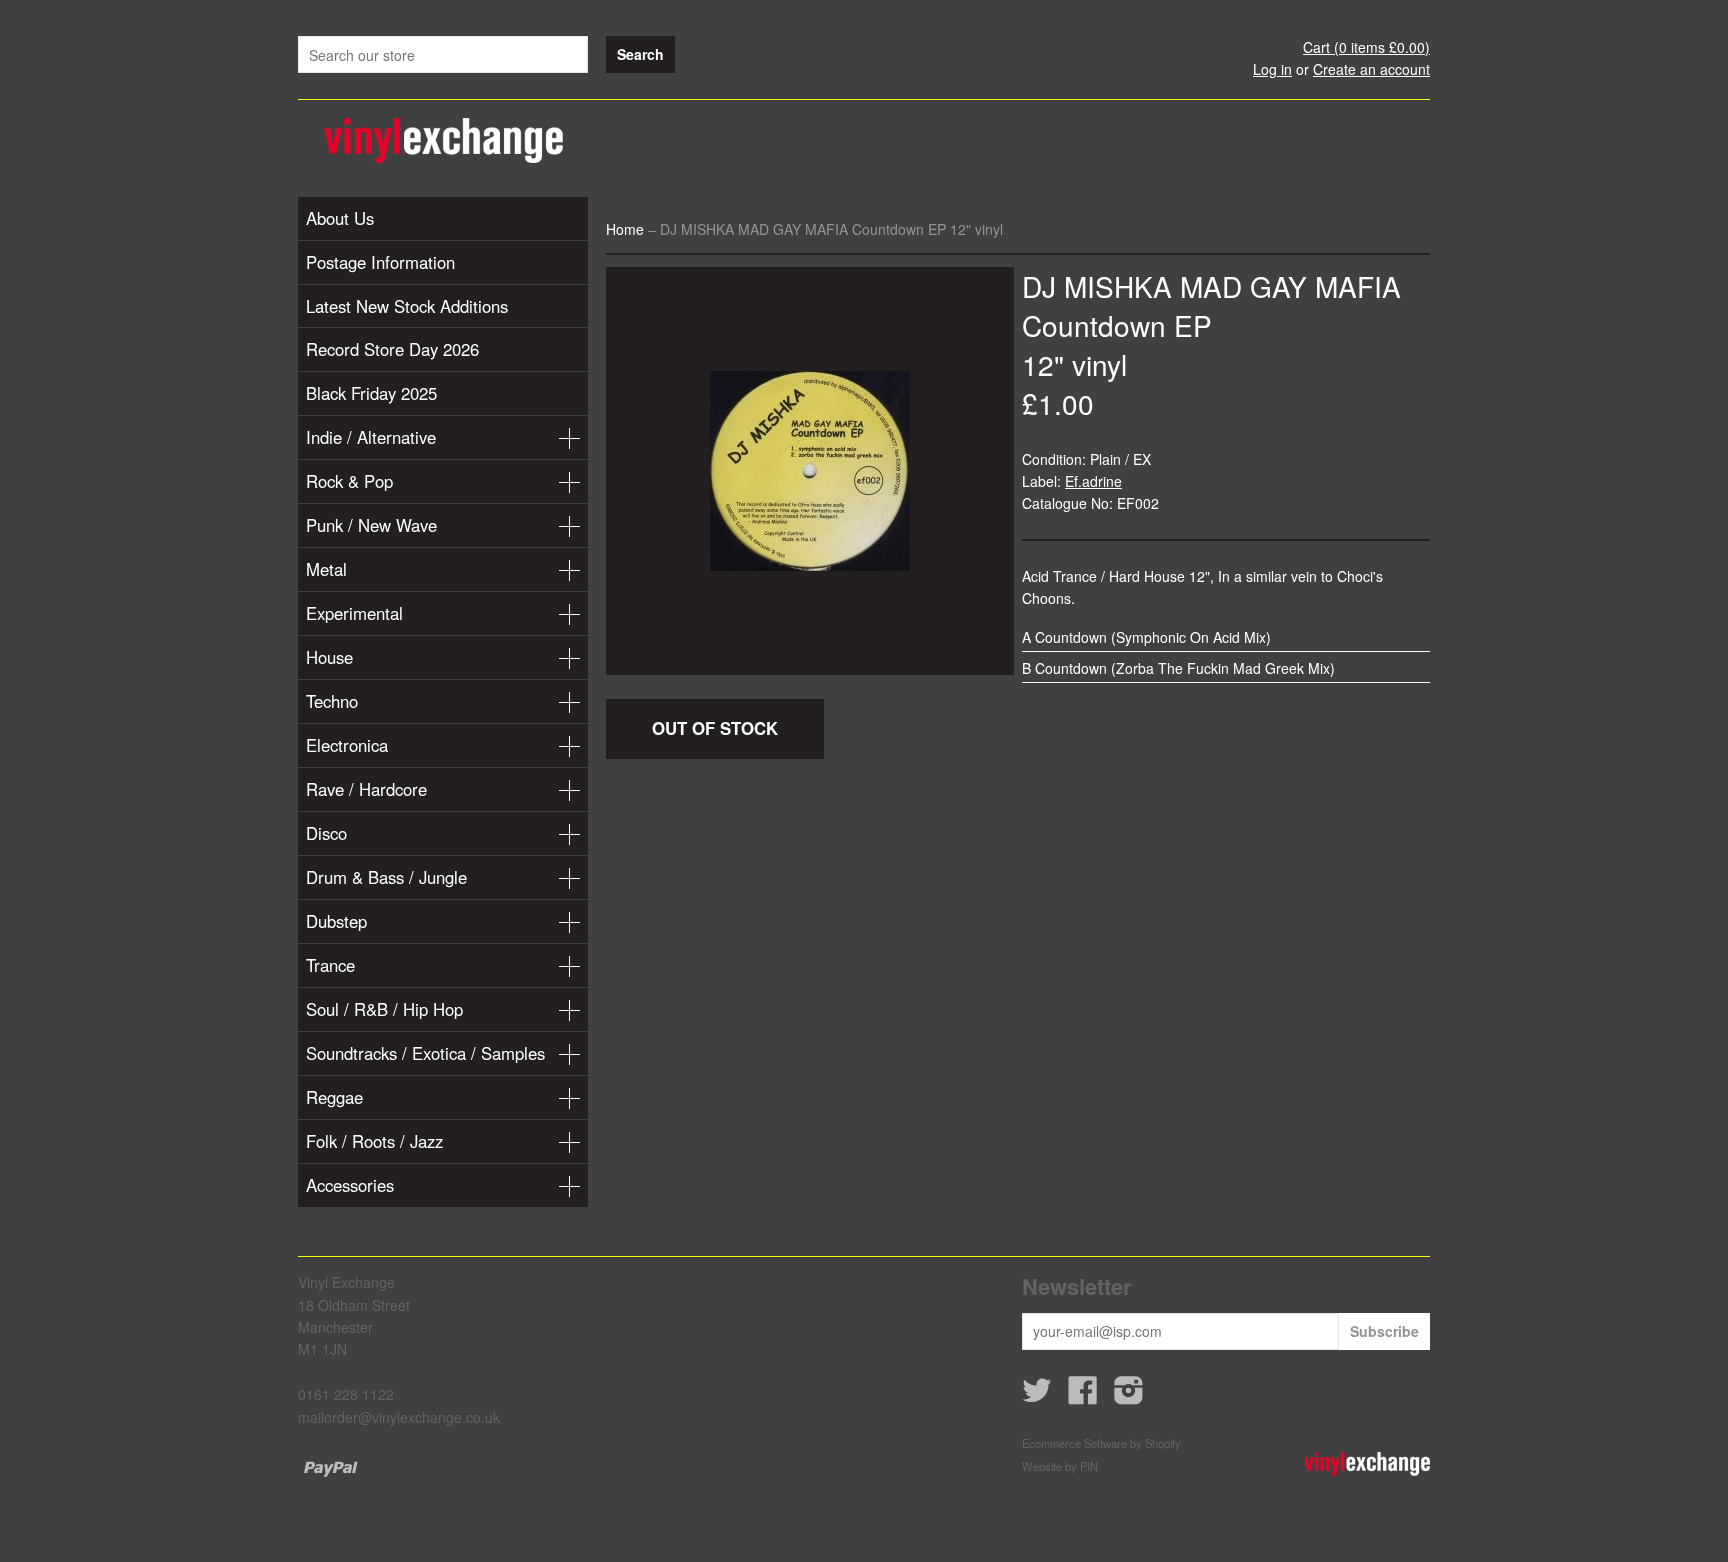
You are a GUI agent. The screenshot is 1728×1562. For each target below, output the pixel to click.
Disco (326, 833)
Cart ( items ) (1366, 47)
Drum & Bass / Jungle (386, 877)
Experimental (354, 613)
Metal (326, 569)
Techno (332, 701)
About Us (340, 218)
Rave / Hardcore (366, 789)
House (329, 657)
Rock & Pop (349, 481)
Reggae (334, 1097)
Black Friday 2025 (371, 393)
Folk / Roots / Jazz (374, 1141)
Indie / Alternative (371, 437)
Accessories (350, 1185)
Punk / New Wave (371, 525)
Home (625, 229)
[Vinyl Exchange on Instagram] (1129, 1396)
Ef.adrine (1093, 481)
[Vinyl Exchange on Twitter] (1037, 1396)
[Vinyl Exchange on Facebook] (1083, 1396)
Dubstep (336, 921)
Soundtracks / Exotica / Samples (425, 1053)
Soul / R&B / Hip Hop (384, 1009)
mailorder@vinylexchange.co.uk (399, 1417)
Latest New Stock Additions (407, 306)
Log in (1272, 69)
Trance (330, 965)
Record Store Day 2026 (392, 349)
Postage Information (380, 262)
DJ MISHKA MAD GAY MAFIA (1211, 286)
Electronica (347, 745)
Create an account (1371, 69)
